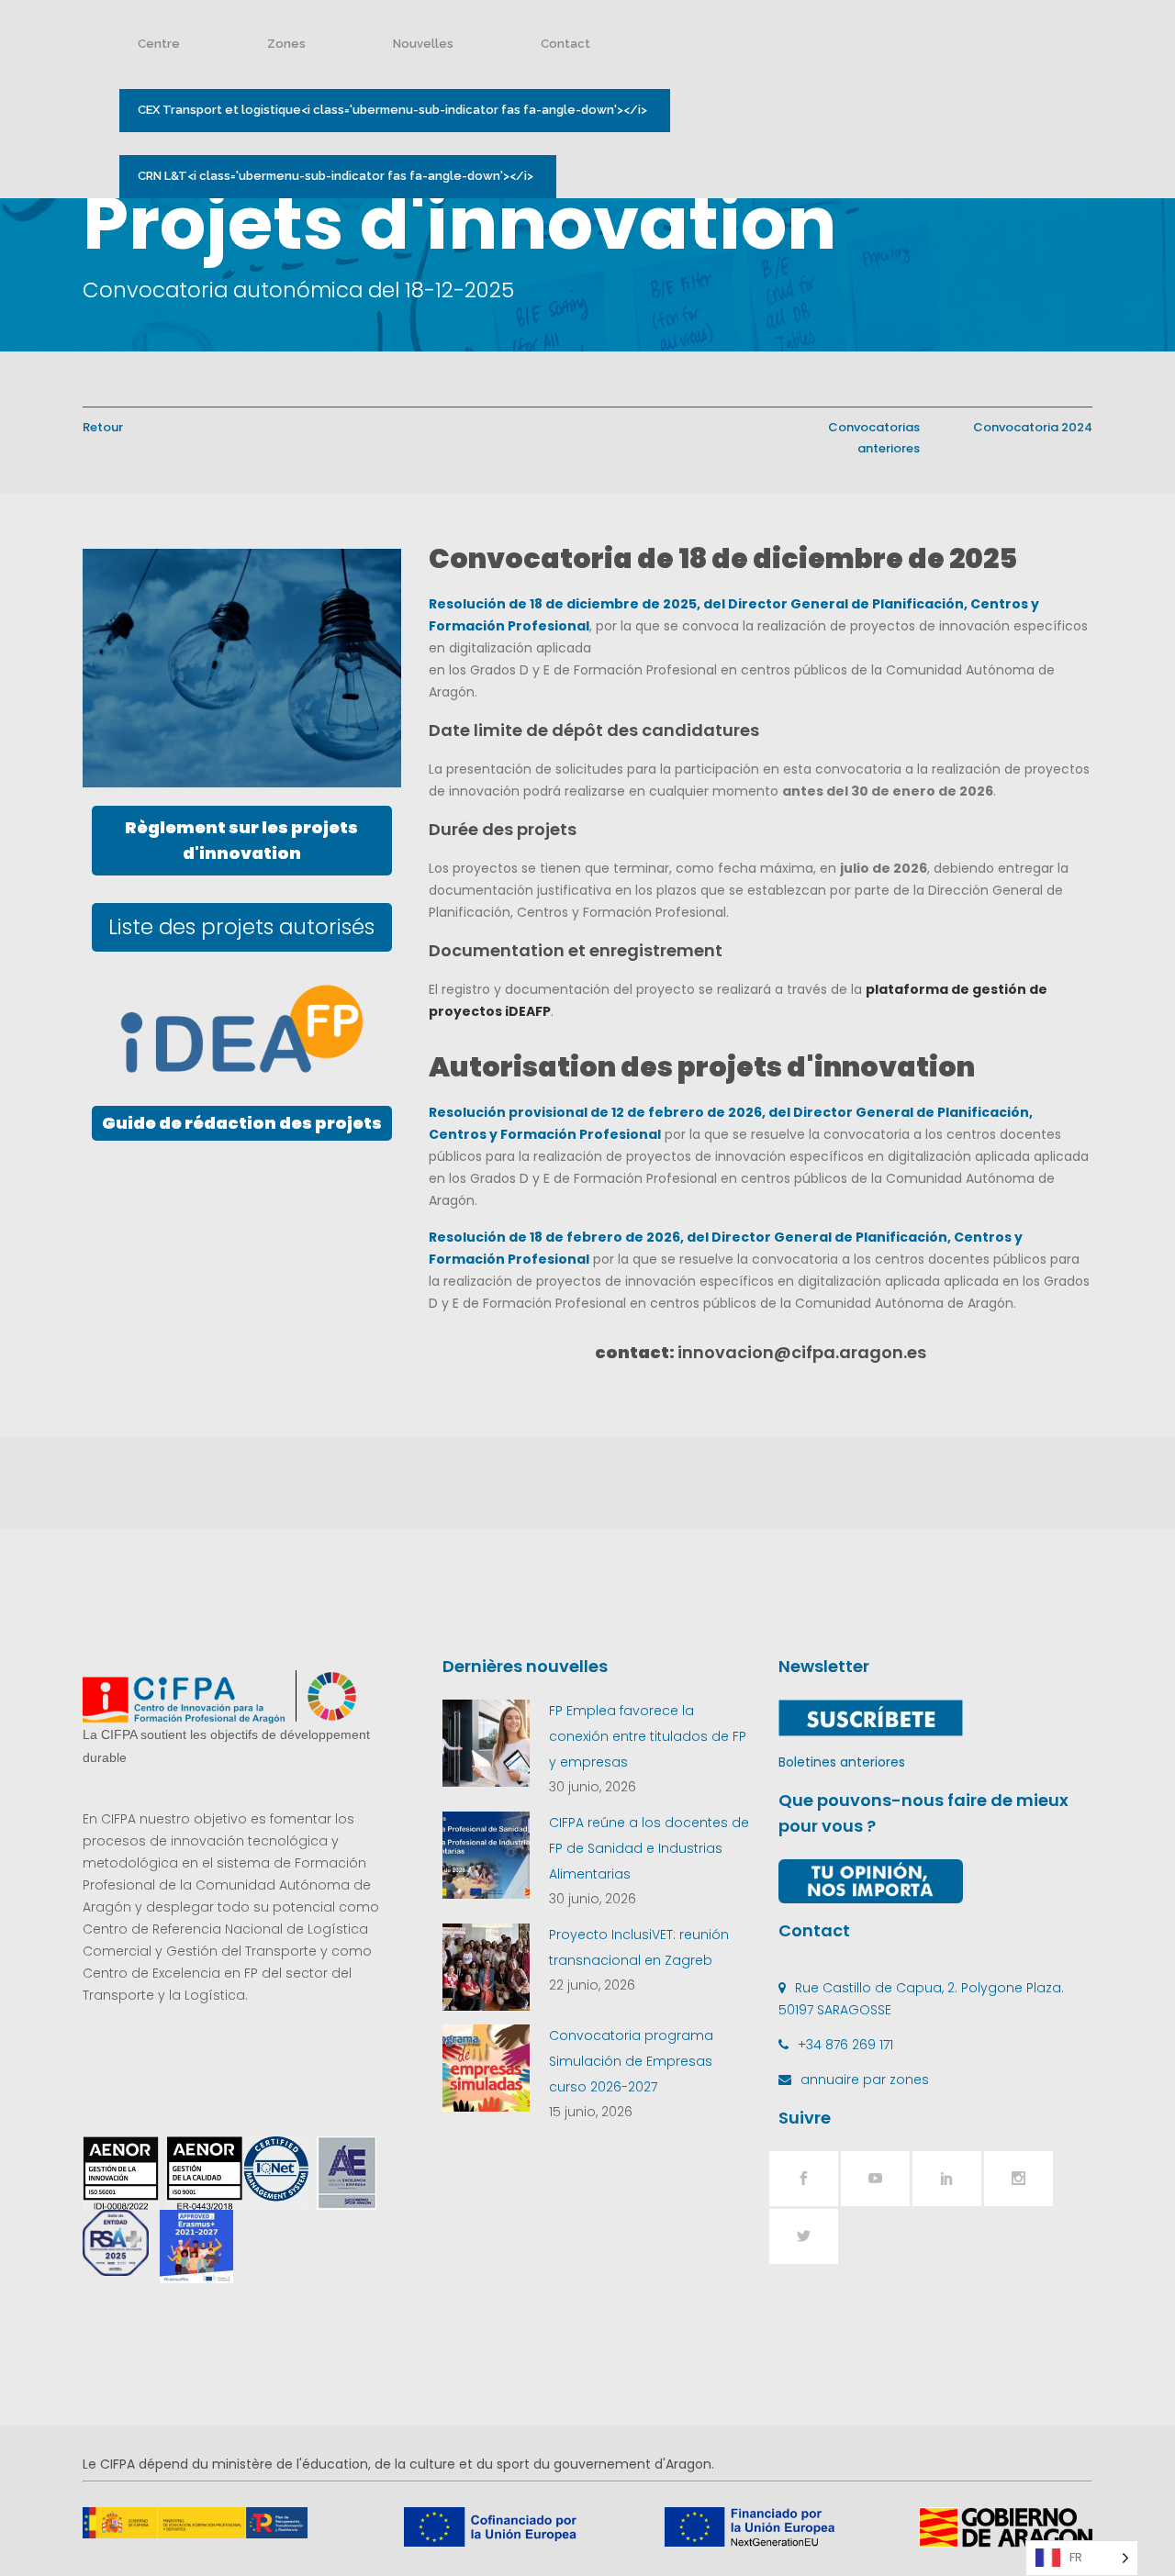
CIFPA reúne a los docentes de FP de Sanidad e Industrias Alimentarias (649, 1848)
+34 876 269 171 (845, 2045)
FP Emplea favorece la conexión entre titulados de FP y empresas (648, 1736)
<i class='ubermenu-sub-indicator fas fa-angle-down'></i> (392, 110)
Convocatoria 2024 (1033, 427)
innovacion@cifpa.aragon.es (802, 1352)
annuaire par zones (865, 2080)
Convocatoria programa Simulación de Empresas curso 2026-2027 (631, 2061)
